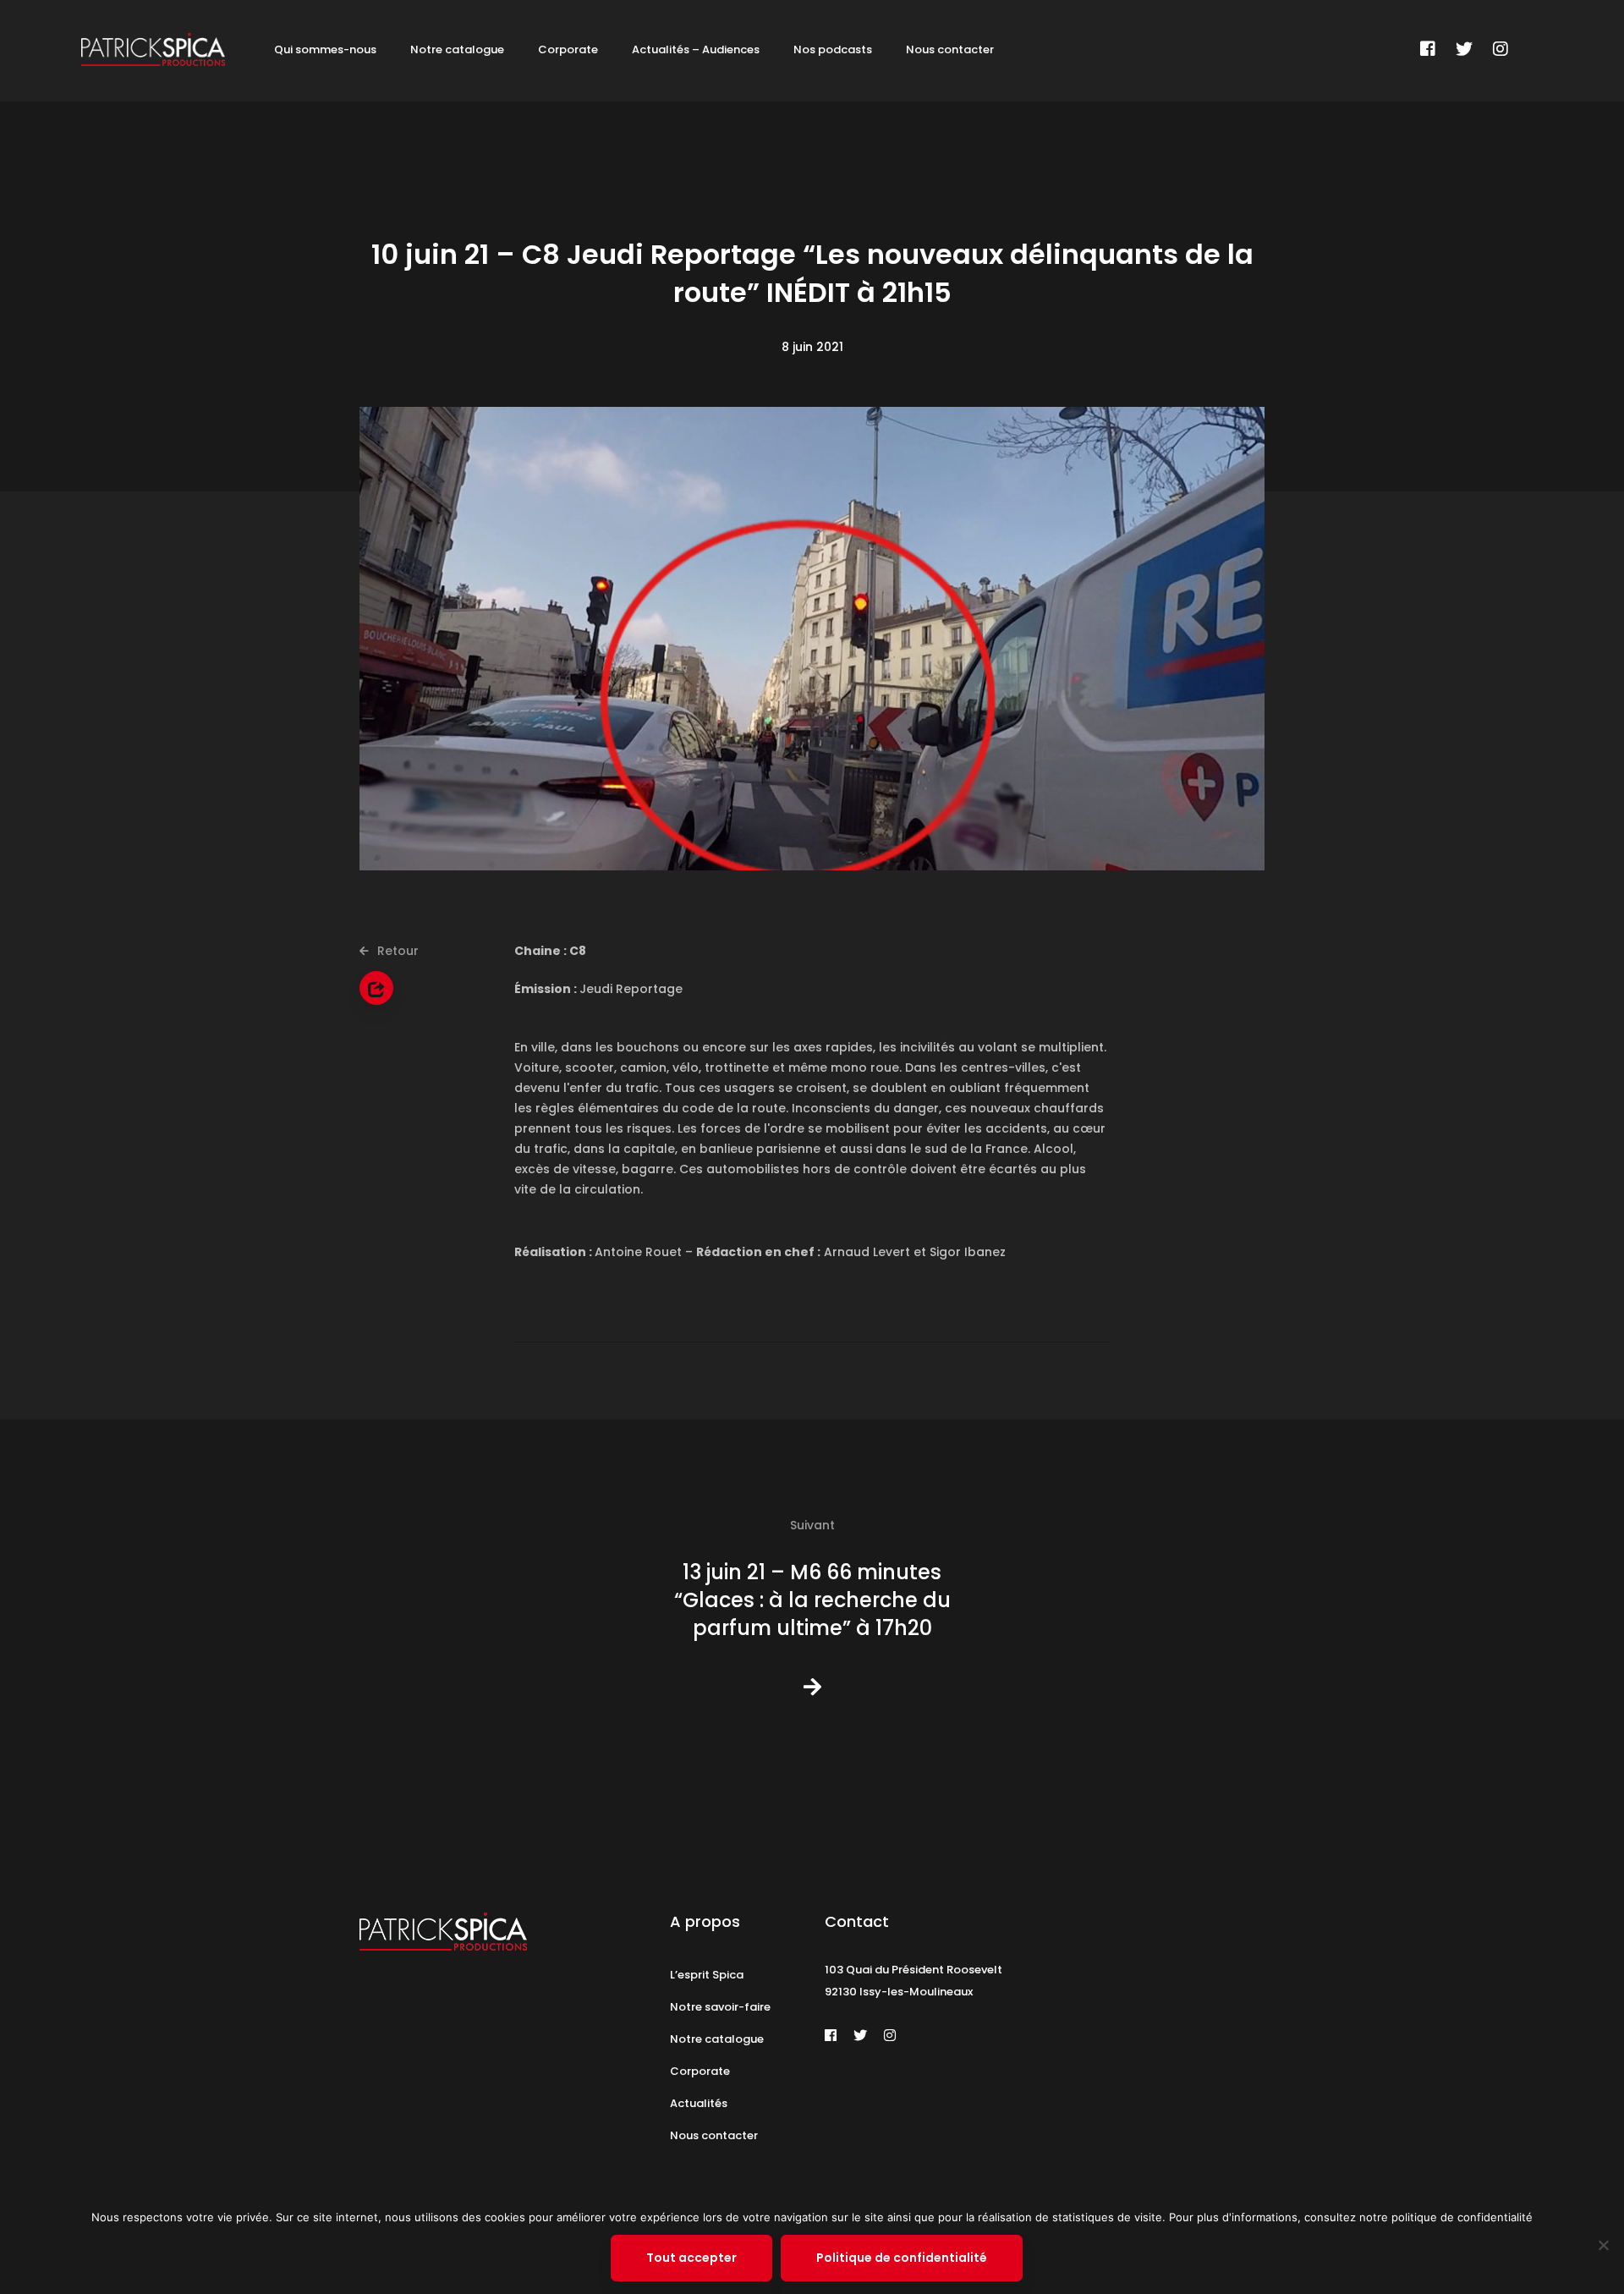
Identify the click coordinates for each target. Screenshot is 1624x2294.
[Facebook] (1428, 49)
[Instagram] (1501, 49)
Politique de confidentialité (902, 2258)
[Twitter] (1464, 49)
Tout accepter (691, 2258)
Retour (396, 951)
